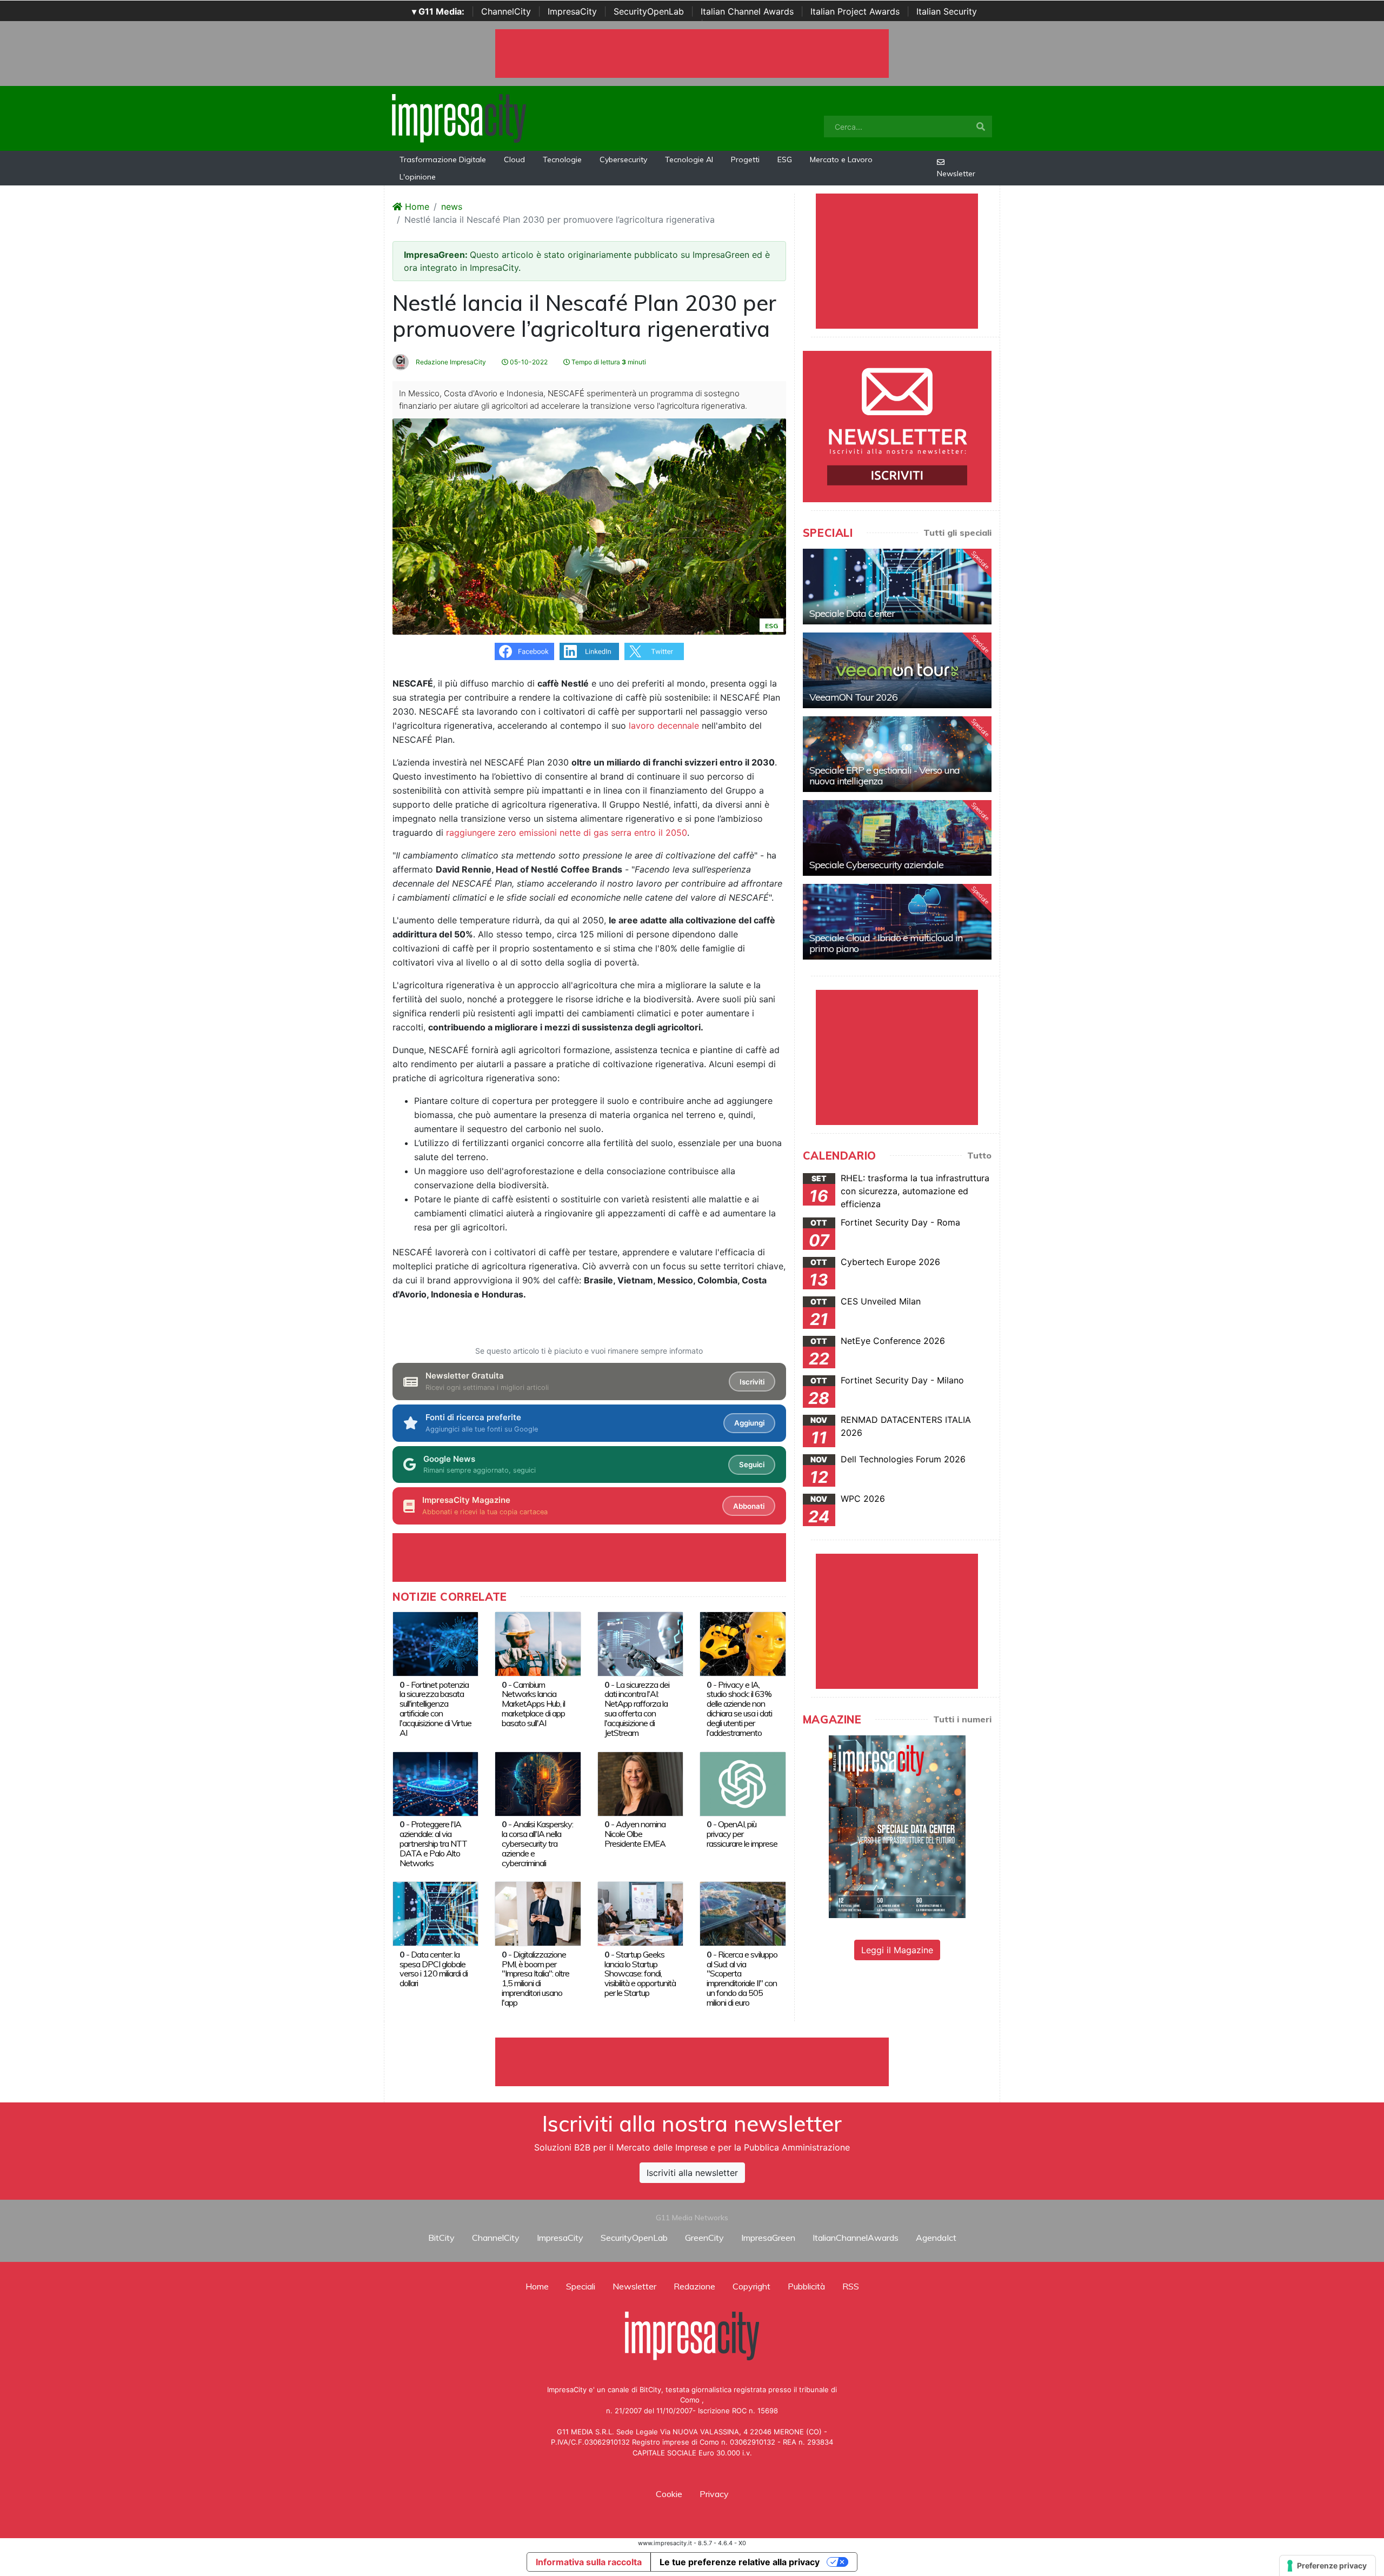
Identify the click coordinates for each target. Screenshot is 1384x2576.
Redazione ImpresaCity (450, 362)
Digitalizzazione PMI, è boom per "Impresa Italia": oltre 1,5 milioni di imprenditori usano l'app (535, 1979)
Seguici (752, 1465)
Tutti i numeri (962, 1719)
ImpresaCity (572, 11)
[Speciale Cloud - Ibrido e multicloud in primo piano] (897, 922)
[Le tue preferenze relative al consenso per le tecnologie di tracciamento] (1328, 2566)
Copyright (751, 2286)
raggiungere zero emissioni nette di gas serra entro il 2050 (567, 833)
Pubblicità (806, 2286)
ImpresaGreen (768, 2238)
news (452, 207)
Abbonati (749, 1506)
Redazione (694, 2286)
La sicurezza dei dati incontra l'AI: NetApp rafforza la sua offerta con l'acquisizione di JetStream (637, 1709)
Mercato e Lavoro (841, 159)
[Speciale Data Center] (897, 587)
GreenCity (704, 2238)
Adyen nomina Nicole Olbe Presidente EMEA (635, 1834)
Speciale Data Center (852, 613)
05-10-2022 (528, 362)
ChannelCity (506, 11)
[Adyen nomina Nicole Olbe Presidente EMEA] (640, 1783)
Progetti (745, 159)
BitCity (441, 2238)
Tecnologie (562, 159)
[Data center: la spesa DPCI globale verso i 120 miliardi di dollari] (435, 1913)
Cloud (514, 159)
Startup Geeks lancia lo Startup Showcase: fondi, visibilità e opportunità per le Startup (640, 1974)
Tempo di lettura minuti (608, 362)
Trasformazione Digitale (443, 159)
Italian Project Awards (855, 11)
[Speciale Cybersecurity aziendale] (897, 838)
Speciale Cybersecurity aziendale (876, 865)
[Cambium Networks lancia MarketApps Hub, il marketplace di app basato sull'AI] (538, 1643)
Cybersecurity (623, 159)
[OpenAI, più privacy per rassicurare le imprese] (743, 1783)
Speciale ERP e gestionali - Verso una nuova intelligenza (884, 776)
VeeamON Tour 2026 (853, 697)
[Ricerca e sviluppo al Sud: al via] (743, 1913)
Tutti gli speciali (957, 532)
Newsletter (956, 174)
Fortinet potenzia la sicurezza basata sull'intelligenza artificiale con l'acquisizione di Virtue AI (435, 1709)
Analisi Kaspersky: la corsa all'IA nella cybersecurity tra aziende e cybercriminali (537, 1843)
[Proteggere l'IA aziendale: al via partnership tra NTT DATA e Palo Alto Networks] (435, 1783)
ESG (785, 159)
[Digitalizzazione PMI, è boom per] (538, 1913)
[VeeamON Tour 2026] (897, 670)
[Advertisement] (692, 2062)
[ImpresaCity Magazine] (897, 1826)
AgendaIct (936, 2238)
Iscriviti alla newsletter (692, 2173)
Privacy (714, 2494)
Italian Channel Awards (747, 11)
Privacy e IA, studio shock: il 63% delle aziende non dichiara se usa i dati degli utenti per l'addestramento (739, 1709)
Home (416, 207)
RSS (851, 2286)
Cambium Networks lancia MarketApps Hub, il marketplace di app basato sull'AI (533, 1704)
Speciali (581, 2286)
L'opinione (418, 177)
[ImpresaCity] (459, 117)
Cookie (669, 2494)
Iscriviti (752, 1382)
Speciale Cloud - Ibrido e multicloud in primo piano (886, 943)
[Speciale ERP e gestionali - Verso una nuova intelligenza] (897, 754)
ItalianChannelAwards (856, 2238)
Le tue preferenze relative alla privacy (740, 2562)
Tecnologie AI (689, 159)
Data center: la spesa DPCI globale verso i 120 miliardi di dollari (434, 1969)
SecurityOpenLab (649, 11)
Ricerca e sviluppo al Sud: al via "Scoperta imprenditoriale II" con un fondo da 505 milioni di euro (742, 1979)
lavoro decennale (664, 725)
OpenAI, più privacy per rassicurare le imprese (742, 1834)
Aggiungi (749, 1423)
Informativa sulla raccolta (589, 2562)
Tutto (979, 1155)
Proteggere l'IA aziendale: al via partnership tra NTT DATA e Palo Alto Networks (433, 1843)
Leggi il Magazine (897, 1950)
